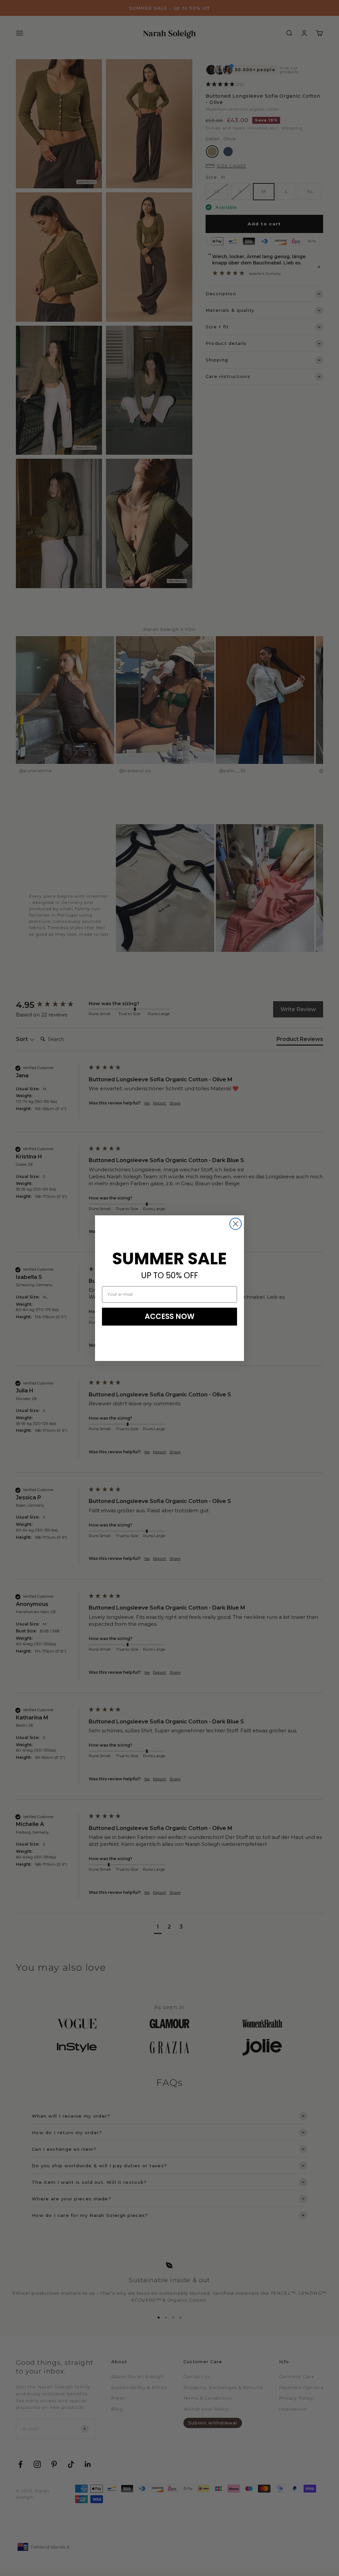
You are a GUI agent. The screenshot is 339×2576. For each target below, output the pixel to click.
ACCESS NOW (170, 1316)
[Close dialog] (236, 1224)
